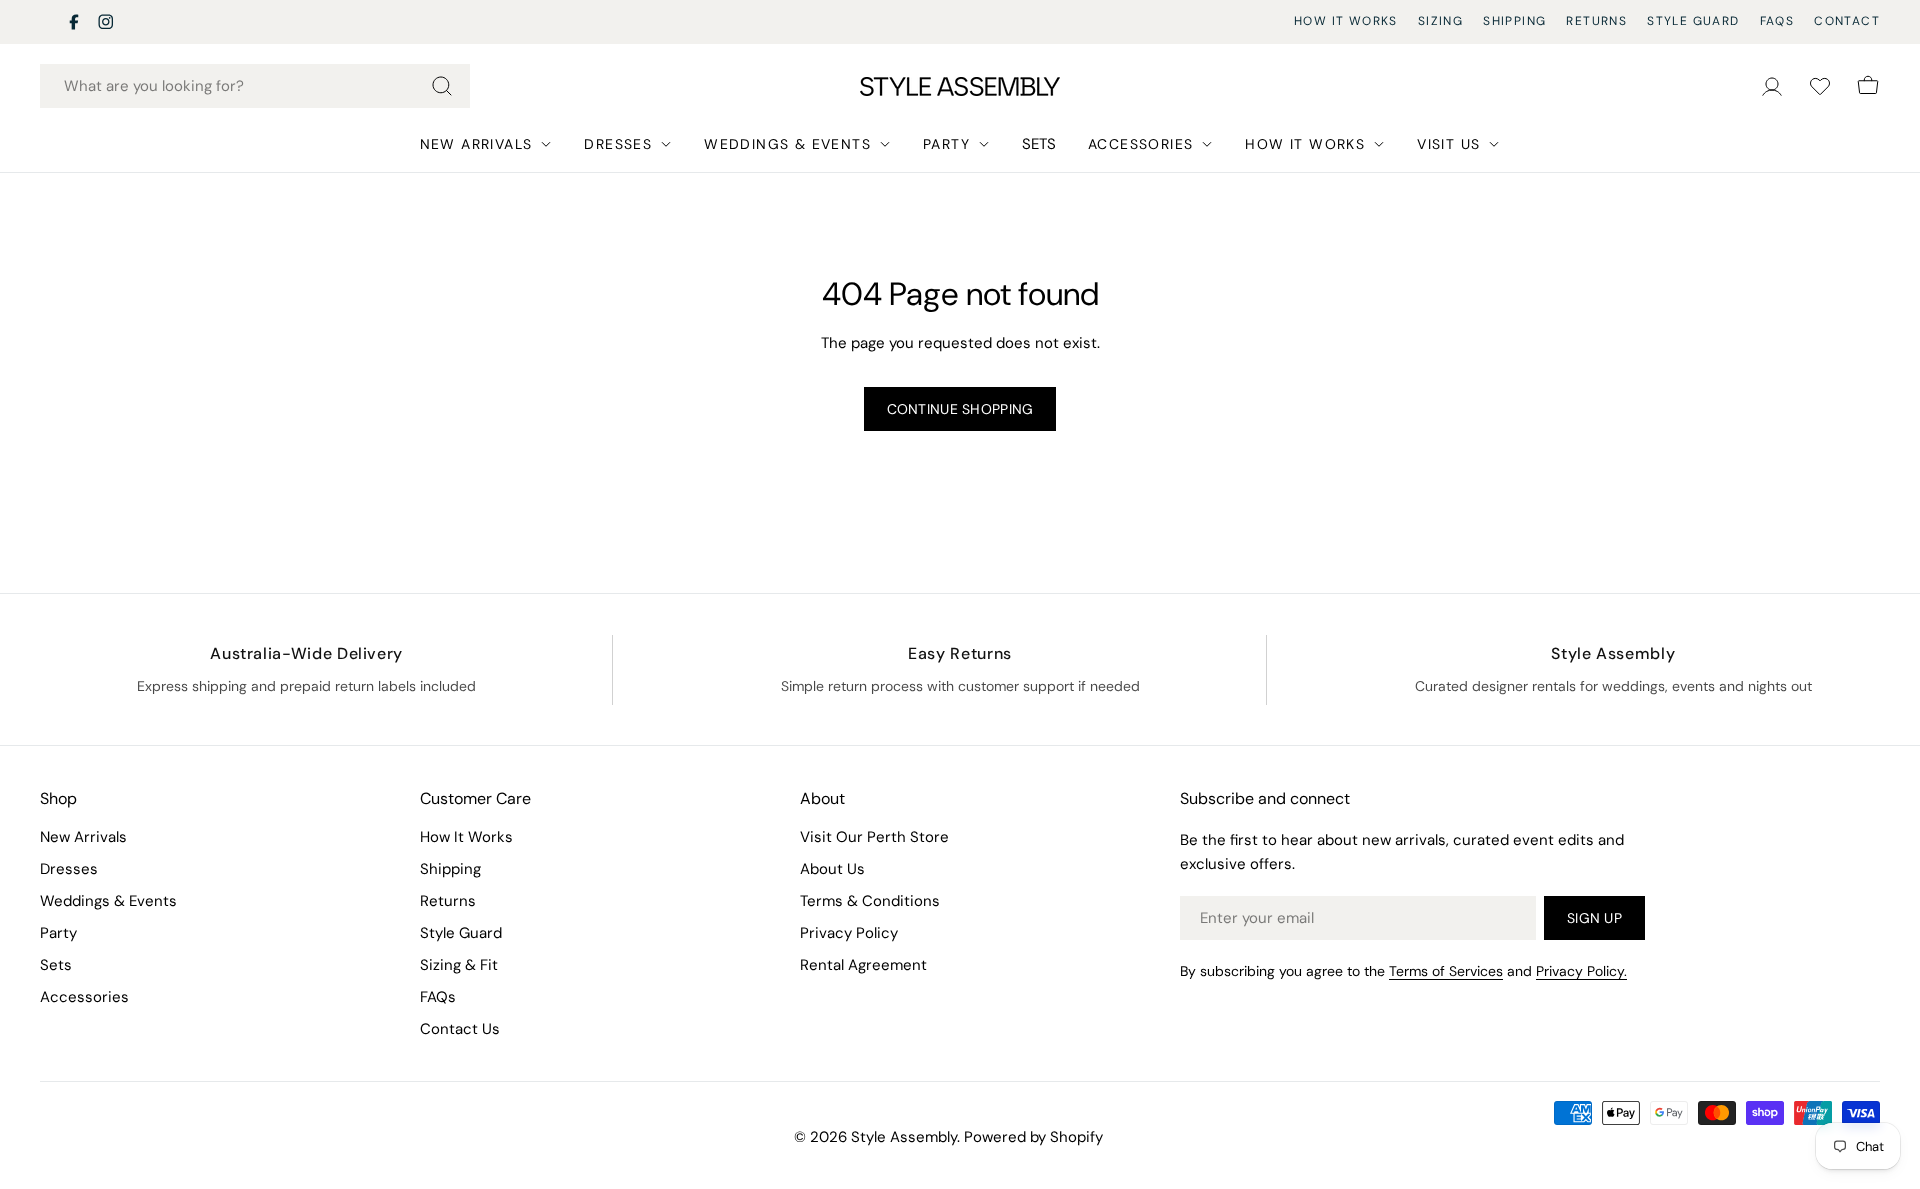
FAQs (1777, 21)
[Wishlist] (1820, 86)
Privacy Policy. (1581, 971)
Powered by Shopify (1033, 1137)
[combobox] (255, 86)
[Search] (442, 86)
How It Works (1346, 21)
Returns (1596, 21)
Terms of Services (1446, 971)
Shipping (1514, 21)
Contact (1847, 21)
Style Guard (1693, 21)
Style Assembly (904, 1137)
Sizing (1440, 21)
